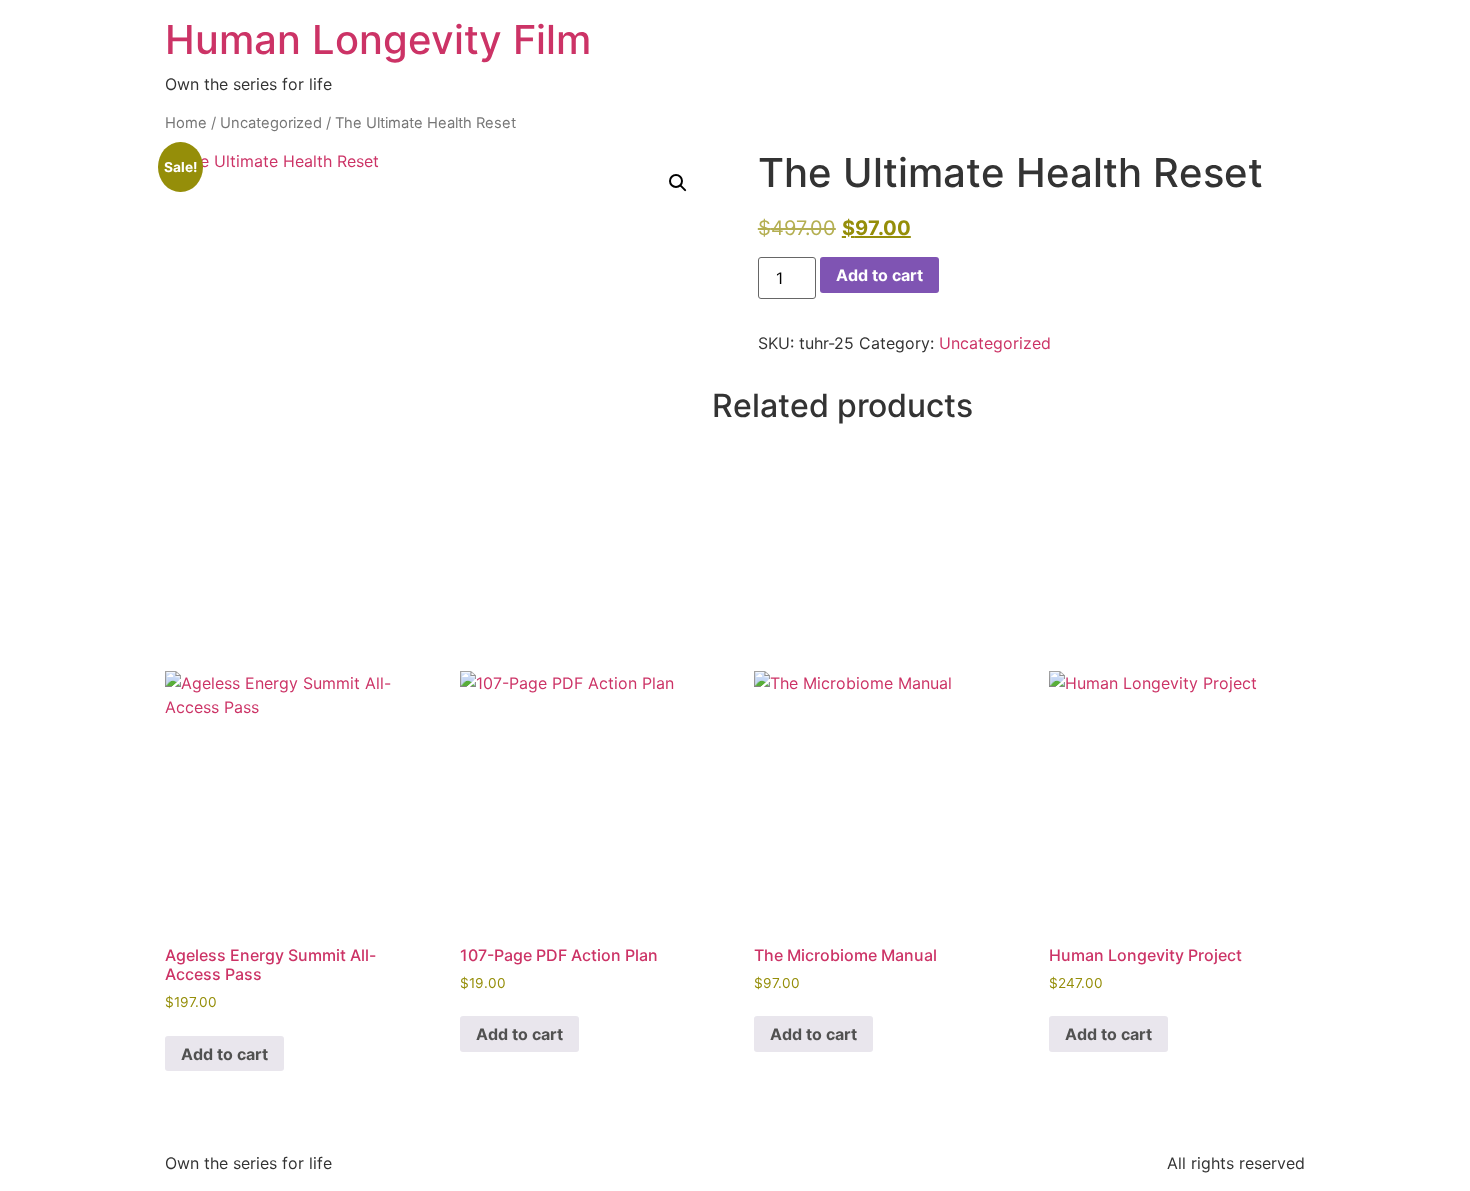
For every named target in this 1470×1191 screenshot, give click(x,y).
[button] (678, 183)
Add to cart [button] (224, 1054)
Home (186, 123)
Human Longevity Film (378, 39)
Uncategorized (271, 123)
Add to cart (879, 275)
